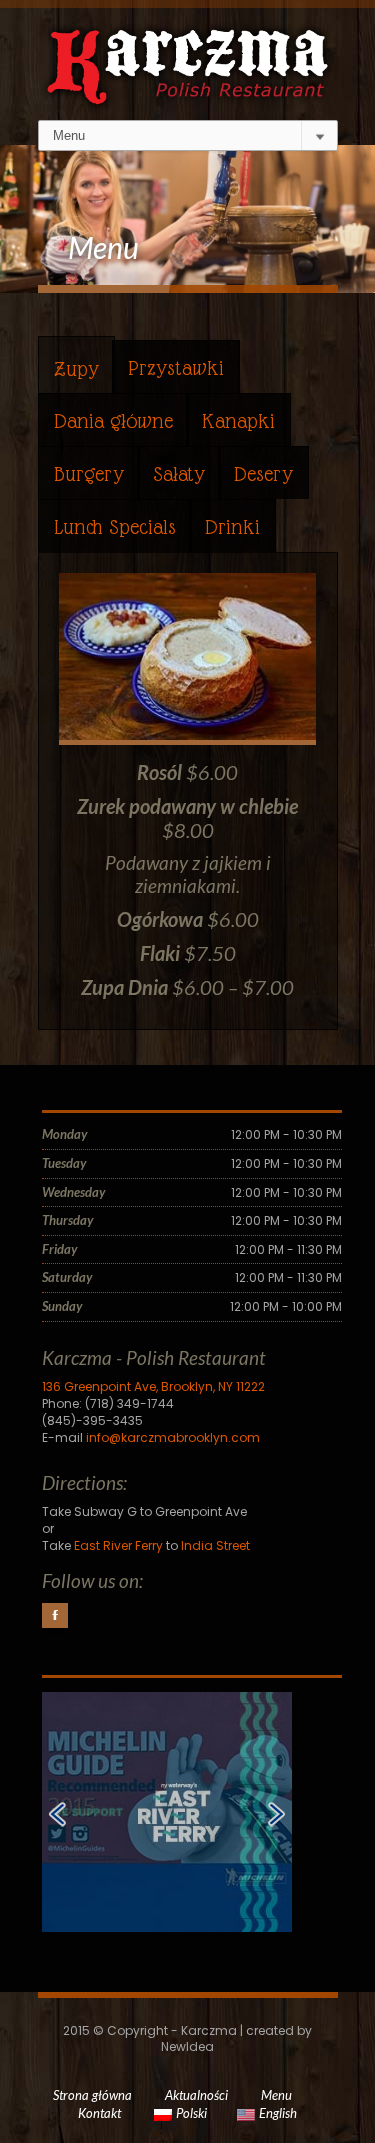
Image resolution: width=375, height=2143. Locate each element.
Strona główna (92, 2095)
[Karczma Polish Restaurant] (188, 52)
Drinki (232, 527)
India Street (215, 1545)
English (278, 2113)
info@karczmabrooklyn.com (173, 1437)
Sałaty (179, 474)
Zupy (76, 369)
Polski (191, 2113)
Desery (263, 474)
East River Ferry (118, 1545)
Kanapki (238, 421)
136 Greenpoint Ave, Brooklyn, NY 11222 (153, 1386)
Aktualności (196, 2095)
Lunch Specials (115, 527)
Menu (276, 2095)
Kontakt (99, 2113)
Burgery (89, 474)
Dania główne (113, 421)
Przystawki (176, 368)
